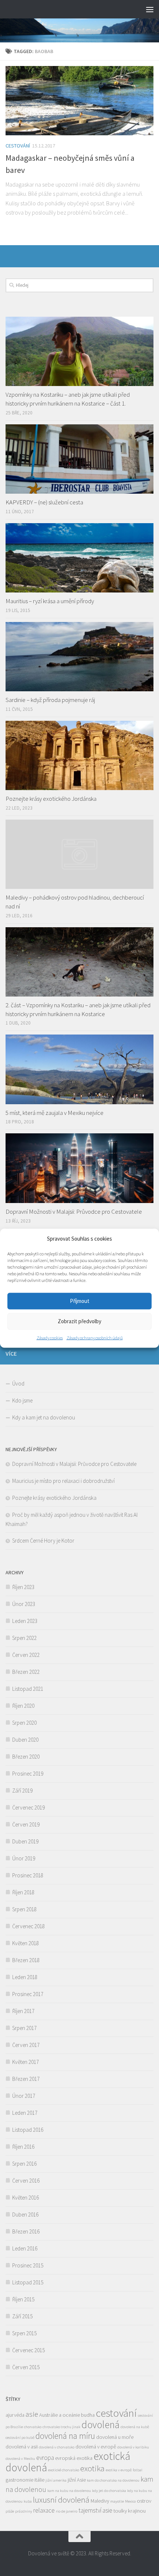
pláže (10, 2511)
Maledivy (100, 2501)
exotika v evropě (119, 2470)
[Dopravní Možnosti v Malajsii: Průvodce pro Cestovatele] (79, 1168)
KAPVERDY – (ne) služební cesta (44, 502)
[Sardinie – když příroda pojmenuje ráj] (79, 657)
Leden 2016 (25, 2248)
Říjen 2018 (23, 1892)
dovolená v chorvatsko (57, 2447)
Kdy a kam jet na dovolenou (44, 1417)
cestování (116, 2413)
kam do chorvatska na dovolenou (113, 2480)
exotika (92, 2468)
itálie (39, 2480)
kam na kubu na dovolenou (69, 2491)
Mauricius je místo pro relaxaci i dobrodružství (63, 1481)
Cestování (18, 146)
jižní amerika (56, 2480)
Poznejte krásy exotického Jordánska (51, 799)
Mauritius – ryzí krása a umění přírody (50, 601)
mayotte (117, 2501)
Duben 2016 (25, 2215)
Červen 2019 (26, 1824)
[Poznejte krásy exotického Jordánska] (79, 755)
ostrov (144, 2501)
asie (32, 2414)
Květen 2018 (26, 1943)
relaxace (44, 2510)
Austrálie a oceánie (60, 2415)
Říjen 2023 (23, 1587)
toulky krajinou (130, 2511)
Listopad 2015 (28, 2282)
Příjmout (80, 1301)
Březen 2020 (26, 1757)
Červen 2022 (26, 1655)
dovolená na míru (65, 2436)
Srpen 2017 (24, 2028)
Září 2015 (22, 2316)
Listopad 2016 (28, 2130)
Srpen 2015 (24, 2333)
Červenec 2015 (28, 2350)
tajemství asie (95, 2510)
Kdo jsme (22, 1400)
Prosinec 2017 (28, 1994)
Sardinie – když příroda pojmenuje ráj (50, 700)
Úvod (18, 1383)
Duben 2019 (25, 1841)
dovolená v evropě (96, 2447)
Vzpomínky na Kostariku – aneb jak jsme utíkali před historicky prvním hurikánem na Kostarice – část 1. (68, 399)
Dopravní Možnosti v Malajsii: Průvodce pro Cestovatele (74, 1211)
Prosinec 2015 (28, 2265)
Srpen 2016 (24, 2164)
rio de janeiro (67, 2511)
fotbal (138, 2470)
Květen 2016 (26, 2198)
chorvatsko (33, 2427)
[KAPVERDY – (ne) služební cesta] (79, 459)
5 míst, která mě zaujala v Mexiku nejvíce (55, 1113)
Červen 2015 (26, 2367)
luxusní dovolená (61, 2500)
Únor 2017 (24, 2096)
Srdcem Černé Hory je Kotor (43, 1541)
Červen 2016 (26, 2181)
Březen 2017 (26, 2079)
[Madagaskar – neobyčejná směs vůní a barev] (79, 101)
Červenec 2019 (28, 1807)
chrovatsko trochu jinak (61, 2427)
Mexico (130, 2501)
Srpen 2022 (24, 1638)
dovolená (100, 2424)
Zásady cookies (50, 1337)
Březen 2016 (26, 2231)
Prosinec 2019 (28, 1774)
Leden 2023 (25, 1621)
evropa (45, 2458)
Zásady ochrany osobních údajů (95, 1337)
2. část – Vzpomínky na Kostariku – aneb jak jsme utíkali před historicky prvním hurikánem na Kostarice (78, 1009)
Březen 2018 (26, 1960)
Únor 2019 (24, 1858)
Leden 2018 (25, 1977)
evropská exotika (74, 2458)
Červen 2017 (26, 2045)
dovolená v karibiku (133, 2447)
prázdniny (24, 2511)
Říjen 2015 (23, 2299)
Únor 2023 (24, 1604)
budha (88, 2415)
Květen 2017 (26, 2062)
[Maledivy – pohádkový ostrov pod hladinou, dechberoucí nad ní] (79, 854)
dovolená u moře (115, 2437)
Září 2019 (22, 1791)
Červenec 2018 (28, 1926)
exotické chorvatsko (64, 2470)
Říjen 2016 (23, 2147)
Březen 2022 (26, 1672)
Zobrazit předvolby (79, 1321)
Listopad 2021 (28, 1689)
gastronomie (19, 2480)
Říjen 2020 (23, 1706)
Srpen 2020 (24, 1723)
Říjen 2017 (23, 2011)
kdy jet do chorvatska (109, 2491)
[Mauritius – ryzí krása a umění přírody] (79, 558)
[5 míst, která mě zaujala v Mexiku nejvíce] (79, 1069)
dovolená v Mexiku (20, 2459)
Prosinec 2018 (28, 1875)
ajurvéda (15, 2415)
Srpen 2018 (24, 1909)
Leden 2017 (25, 2113)
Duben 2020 (25, 1740)
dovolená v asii (22, 2447)
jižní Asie (77, 2480)
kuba (28, 2501)
